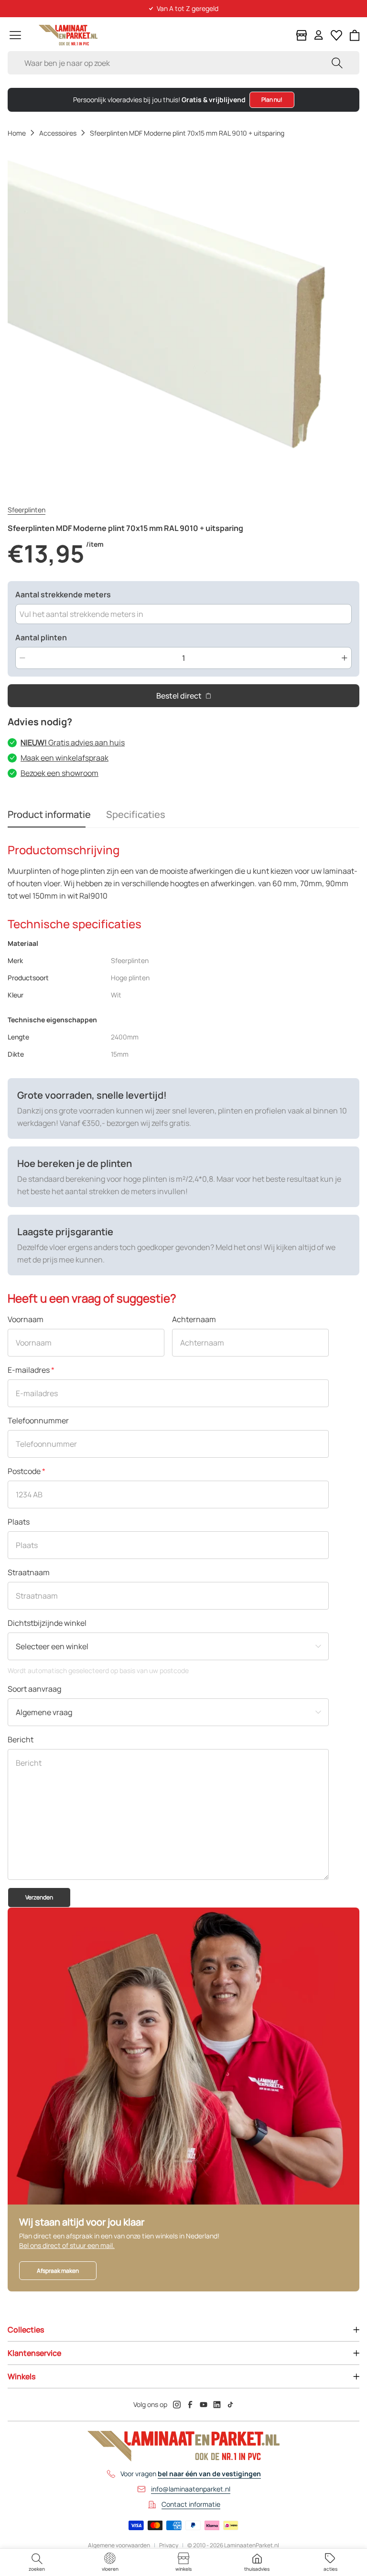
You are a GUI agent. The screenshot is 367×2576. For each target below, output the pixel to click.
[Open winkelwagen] (355, 35)
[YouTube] (204, 2405)
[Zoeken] (337, 63)
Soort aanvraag (34, 1689)
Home (17, 133)
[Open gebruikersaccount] (319, 35)
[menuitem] (37, 2562)
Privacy (169, 2545)
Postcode (27, 1471)
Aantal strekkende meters (63, 594)
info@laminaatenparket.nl (191, 2489)
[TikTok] (230, 2405)
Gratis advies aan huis (73, 742)
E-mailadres (31, 1370)
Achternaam (194, 1319)
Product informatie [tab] (49, 814)
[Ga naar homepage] (68, 35)
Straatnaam (29, 1572)
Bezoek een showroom (59, 773)
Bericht (21, 1739)
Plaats (19, 1522)
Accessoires (58, 133)
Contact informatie (191, 2504)
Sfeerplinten (27, 510)
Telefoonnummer (38, 1421)
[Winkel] (302, 35)
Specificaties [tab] (136, 814)
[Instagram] (177, 2405)
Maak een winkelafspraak (65, 758)
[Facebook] (190, 2405)
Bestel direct (179, 696)
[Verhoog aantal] (345, 658)
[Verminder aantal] (22, 658)
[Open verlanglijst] (336, 35)
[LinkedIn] (217, 2405)
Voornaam (26, 1319)
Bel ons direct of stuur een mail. (67, 2245)
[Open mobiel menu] (15, 35)
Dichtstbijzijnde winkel (47, 1623)
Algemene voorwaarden (119, 2545)
